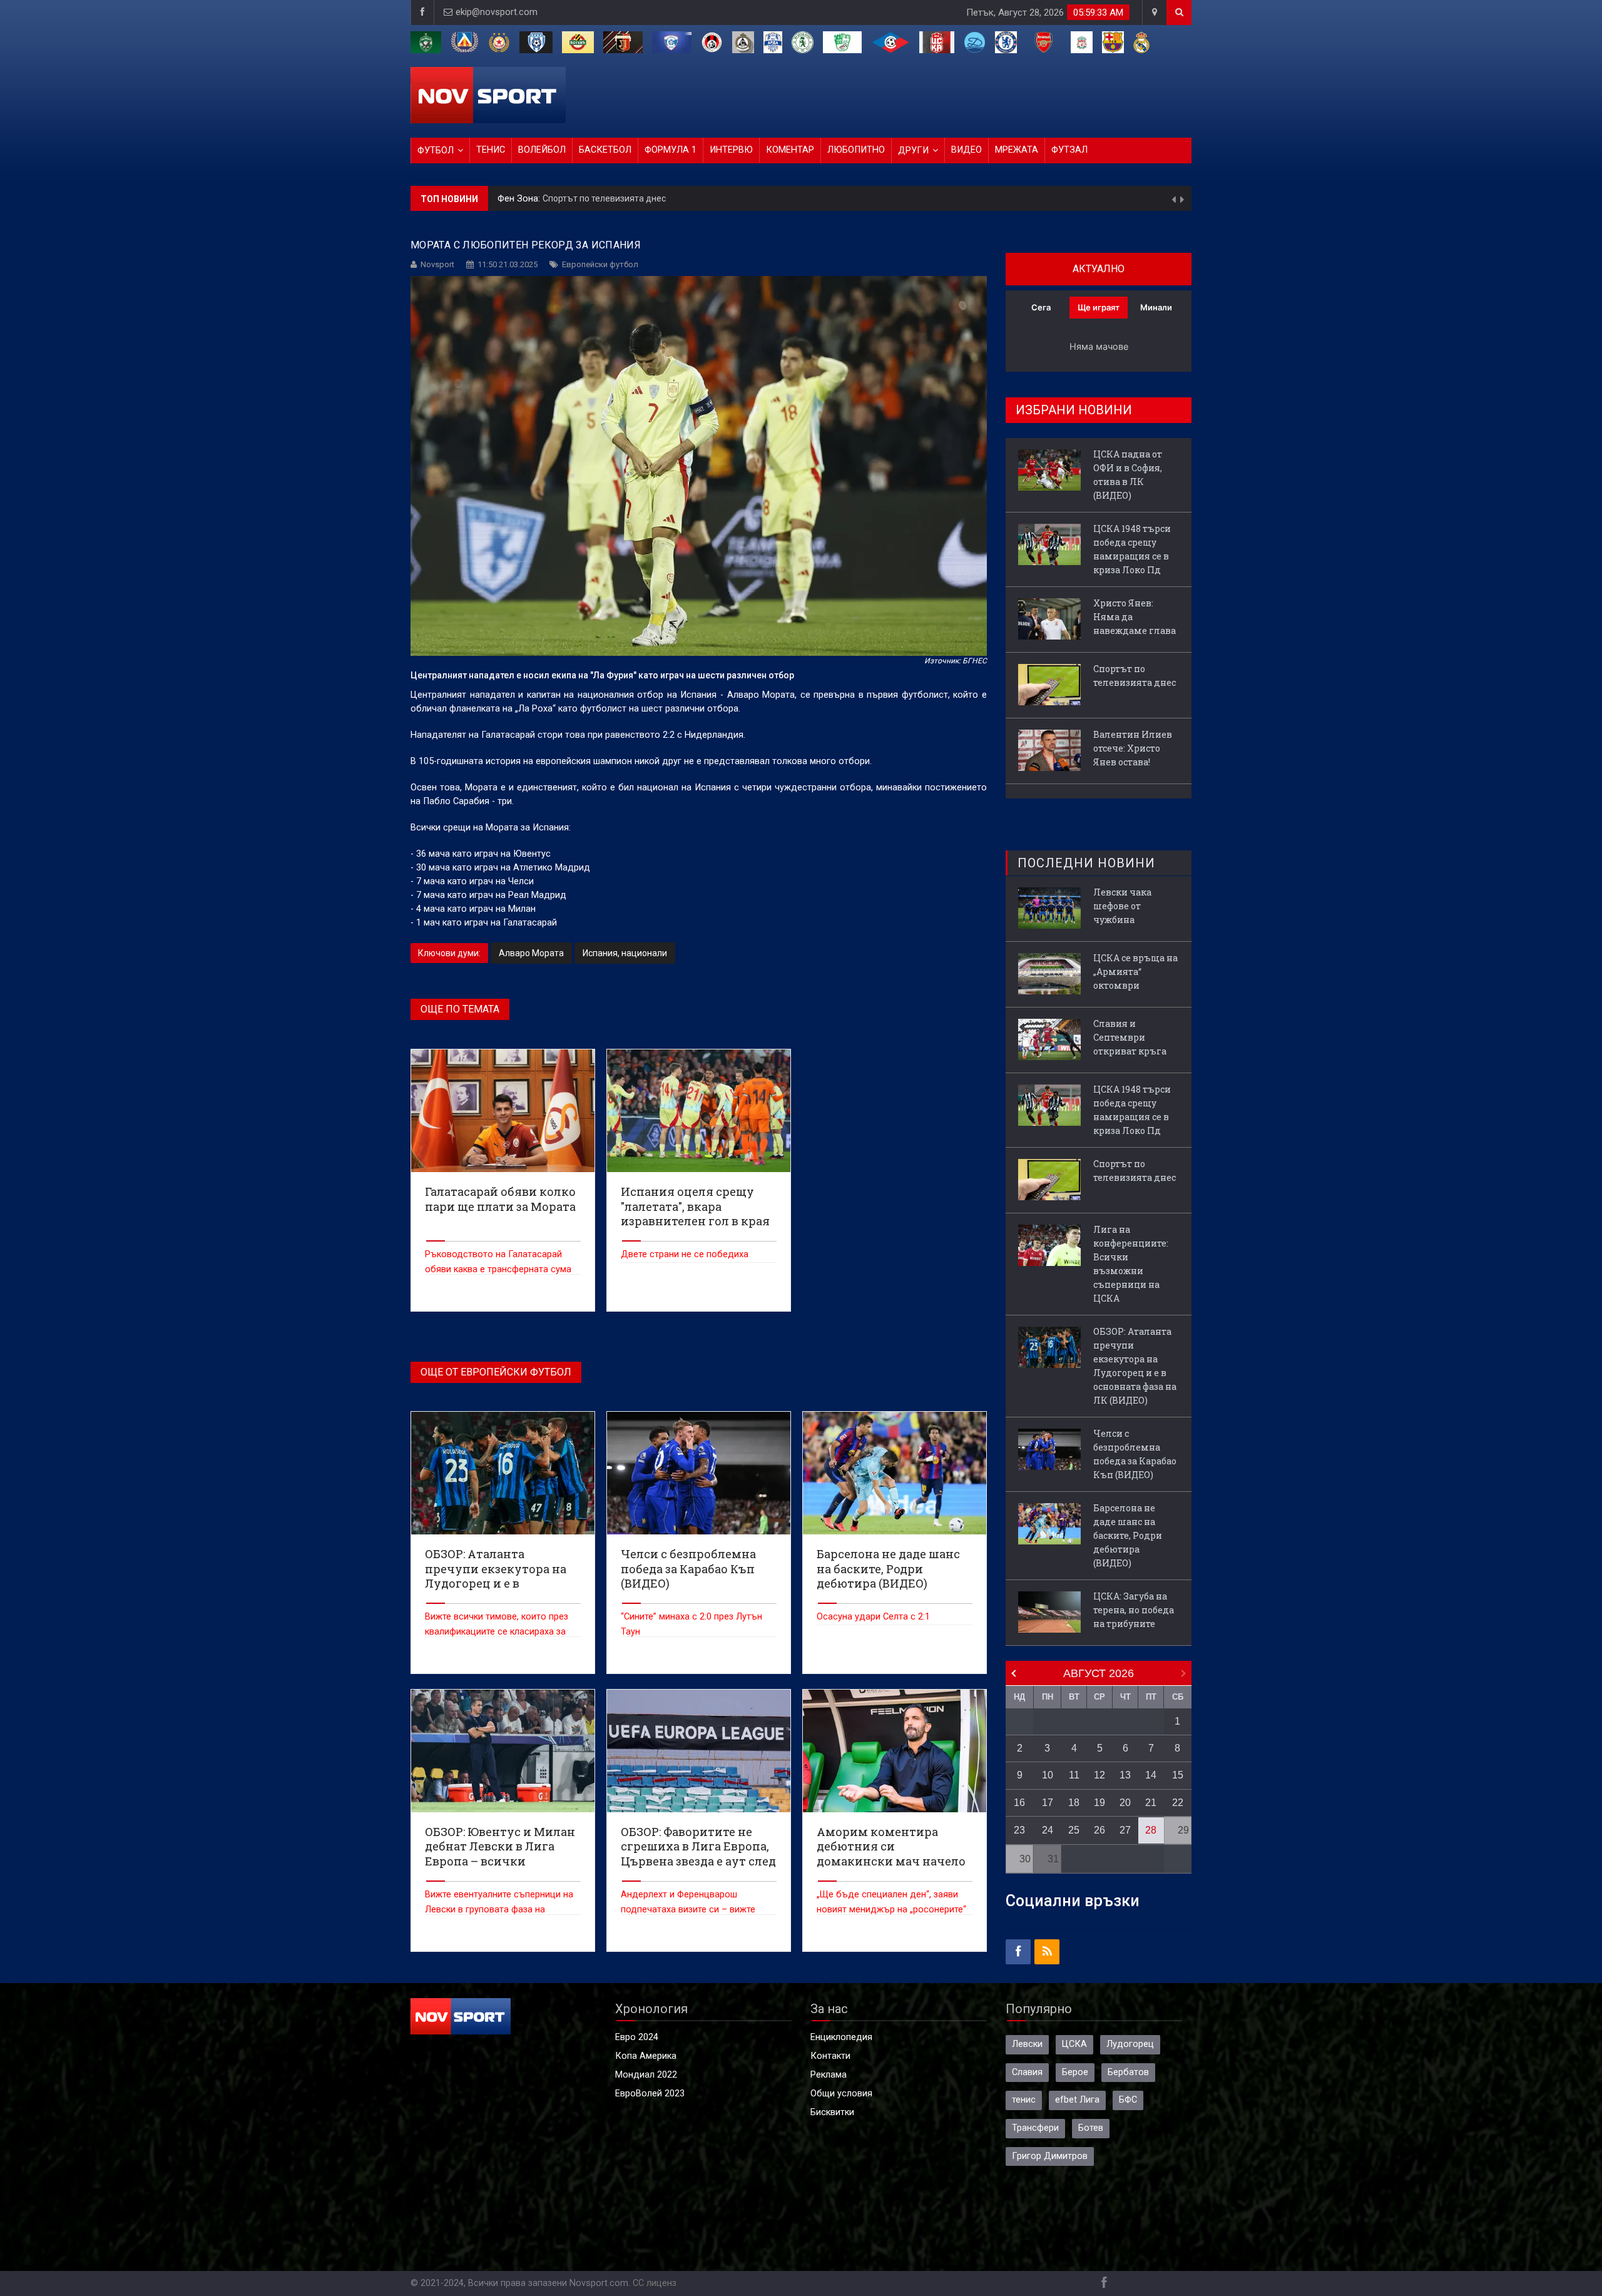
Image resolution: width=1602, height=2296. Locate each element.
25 (1074, 1830)
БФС (1128, 2100)
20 (1125, 1803)
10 (1048, 1775)
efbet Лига (1077, 2100)
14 (1151, 1775)
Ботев (1091, 2128)
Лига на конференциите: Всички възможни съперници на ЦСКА (1131, 1264)
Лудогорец (1130, 2044)
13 (1125, 1775)
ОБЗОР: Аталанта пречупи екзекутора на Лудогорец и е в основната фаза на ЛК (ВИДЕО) (1135, 1366)
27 (1125, 1830)
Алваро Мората (531, 953)
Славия (1027, 2072)
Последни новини (1086, 863)
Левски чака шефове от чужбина (1122, 906)
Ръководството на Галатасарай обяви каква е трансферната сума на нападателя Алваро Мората (498, 1269)
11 (1074, 1775)
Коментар (790, 150)
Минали (1156, 307)
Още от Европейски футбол (496, 1372)
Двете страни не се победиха (685, 1254)
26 (1099, 1830)
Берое (1075, 2072)
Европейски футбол (600, 264)
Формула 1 (671, 150)
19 (1099, 1803)
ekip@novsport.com (497, 12)
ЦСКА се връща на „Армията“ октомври (1135, 972)
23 (1019, 1830)
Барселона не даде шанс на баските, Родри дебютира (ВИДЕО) (1128, 1535)
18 (1074, 1803)
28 (1151, 1830)
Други (913, 151)
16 (1019, 1803)
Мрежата (1017, 150)
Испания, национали (625, 953)
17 (1048, 1803)
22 (1178, 1803)
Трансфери (1035, 2128)
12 (1099, 1775)
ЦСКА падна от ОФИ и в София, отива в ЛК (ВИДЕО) (1128, 475)
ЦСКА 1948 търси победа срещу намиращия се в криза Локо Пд (1132, 549)
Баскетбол (605, 150)
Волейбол (542, 150)
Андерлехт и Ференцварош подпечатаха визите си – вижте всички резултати (688, 1910)
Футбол (436, 151)
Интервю (731, 150)
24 (1048, 1830)
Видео (967, 150)
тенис (1024, 2100)
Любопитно (856, 150)
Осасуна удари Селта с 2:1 (873, 1617)
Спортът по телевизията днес (1135, 676)
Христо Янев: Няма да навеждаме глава (1135, 617)
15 (1178, 1775)
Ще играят (1099, 307)
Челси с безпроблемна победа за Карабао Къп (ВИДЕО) (1135, 1454)
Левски (1027, 2044)
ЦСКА (1074, 2044)
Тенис (491, 150)
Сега (1041, 307)
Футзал (1069, 150)
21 (1151, 1803)
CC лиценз (655, 2283)
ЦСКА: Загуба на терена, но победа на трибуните (1134, 1610)
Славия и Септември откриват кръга (1130, 1037)
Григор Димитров (1050, 2156)
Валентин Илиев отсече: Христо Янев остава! (640, 198)
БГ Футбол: (523, 199)
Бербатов (1128, 2072)
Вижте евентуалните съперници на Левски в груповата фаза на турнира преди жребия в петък (499, 1910)
